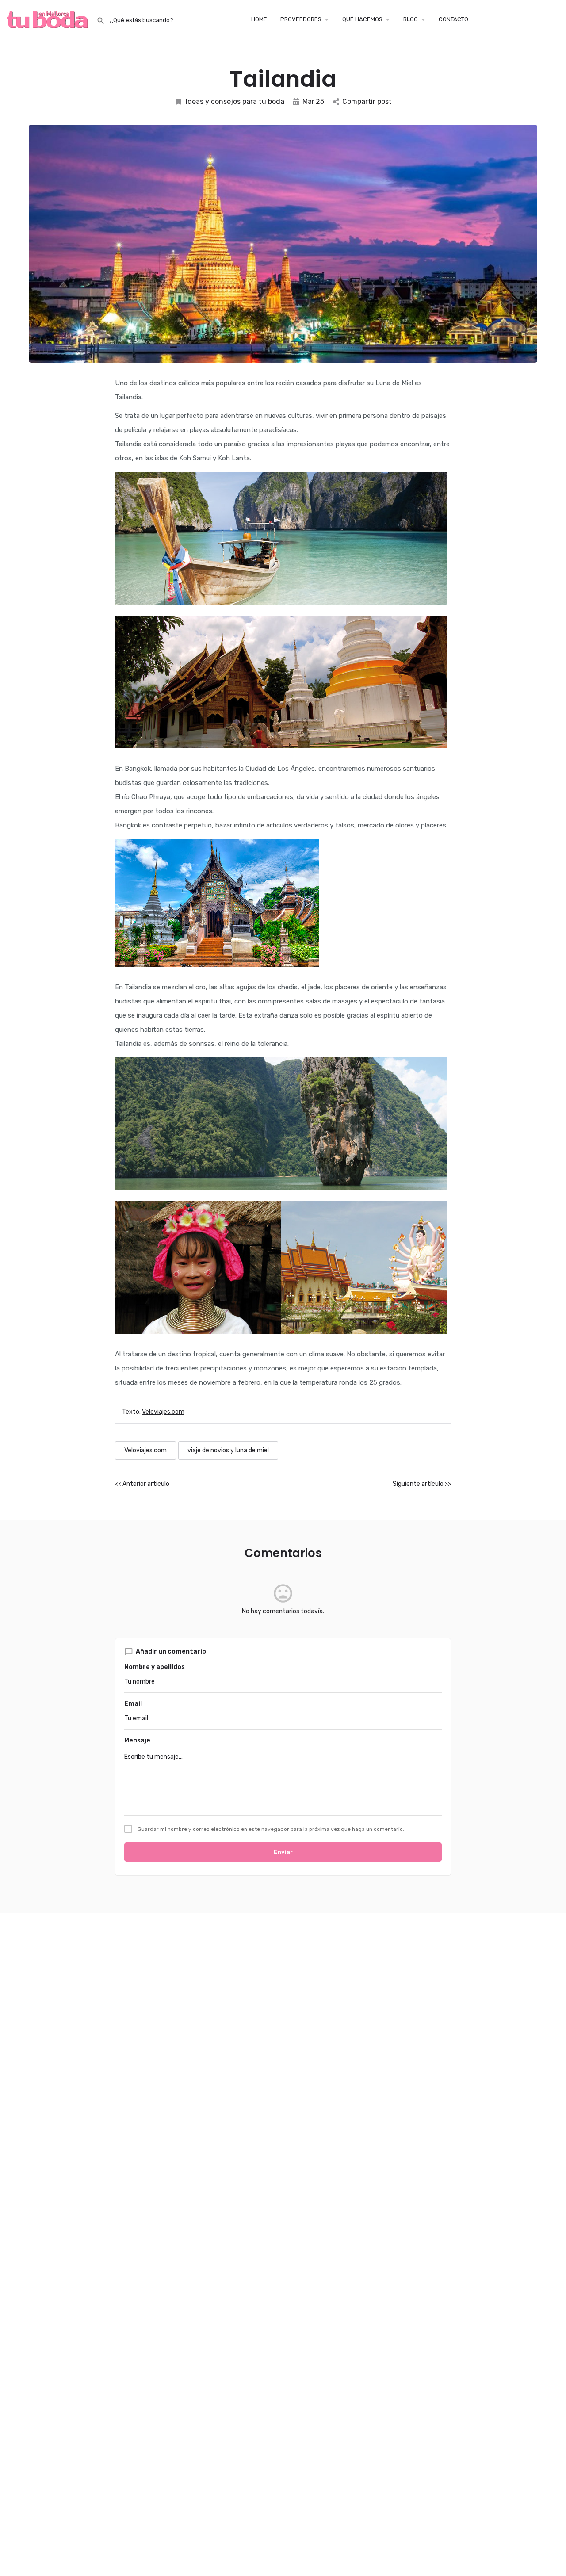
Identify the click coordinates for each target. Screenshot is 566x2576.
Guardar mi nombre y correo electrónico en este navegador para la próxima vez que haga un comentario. (271, 1829)
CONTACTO (453, 19)
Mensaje (137, 1740)
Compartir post (367, 101)
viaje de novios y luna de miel (228, 1450)
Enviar (283, 1852)
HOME (259, 19)
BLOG (411, 19)
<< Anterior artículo (142, 1484)
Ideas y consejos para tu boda (235, 101)
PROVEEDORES (301, 19)
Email (133, 1704)
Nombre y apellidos (155, 1667)
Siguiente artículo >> (422, 1484)
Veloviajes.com (163, 1412)
